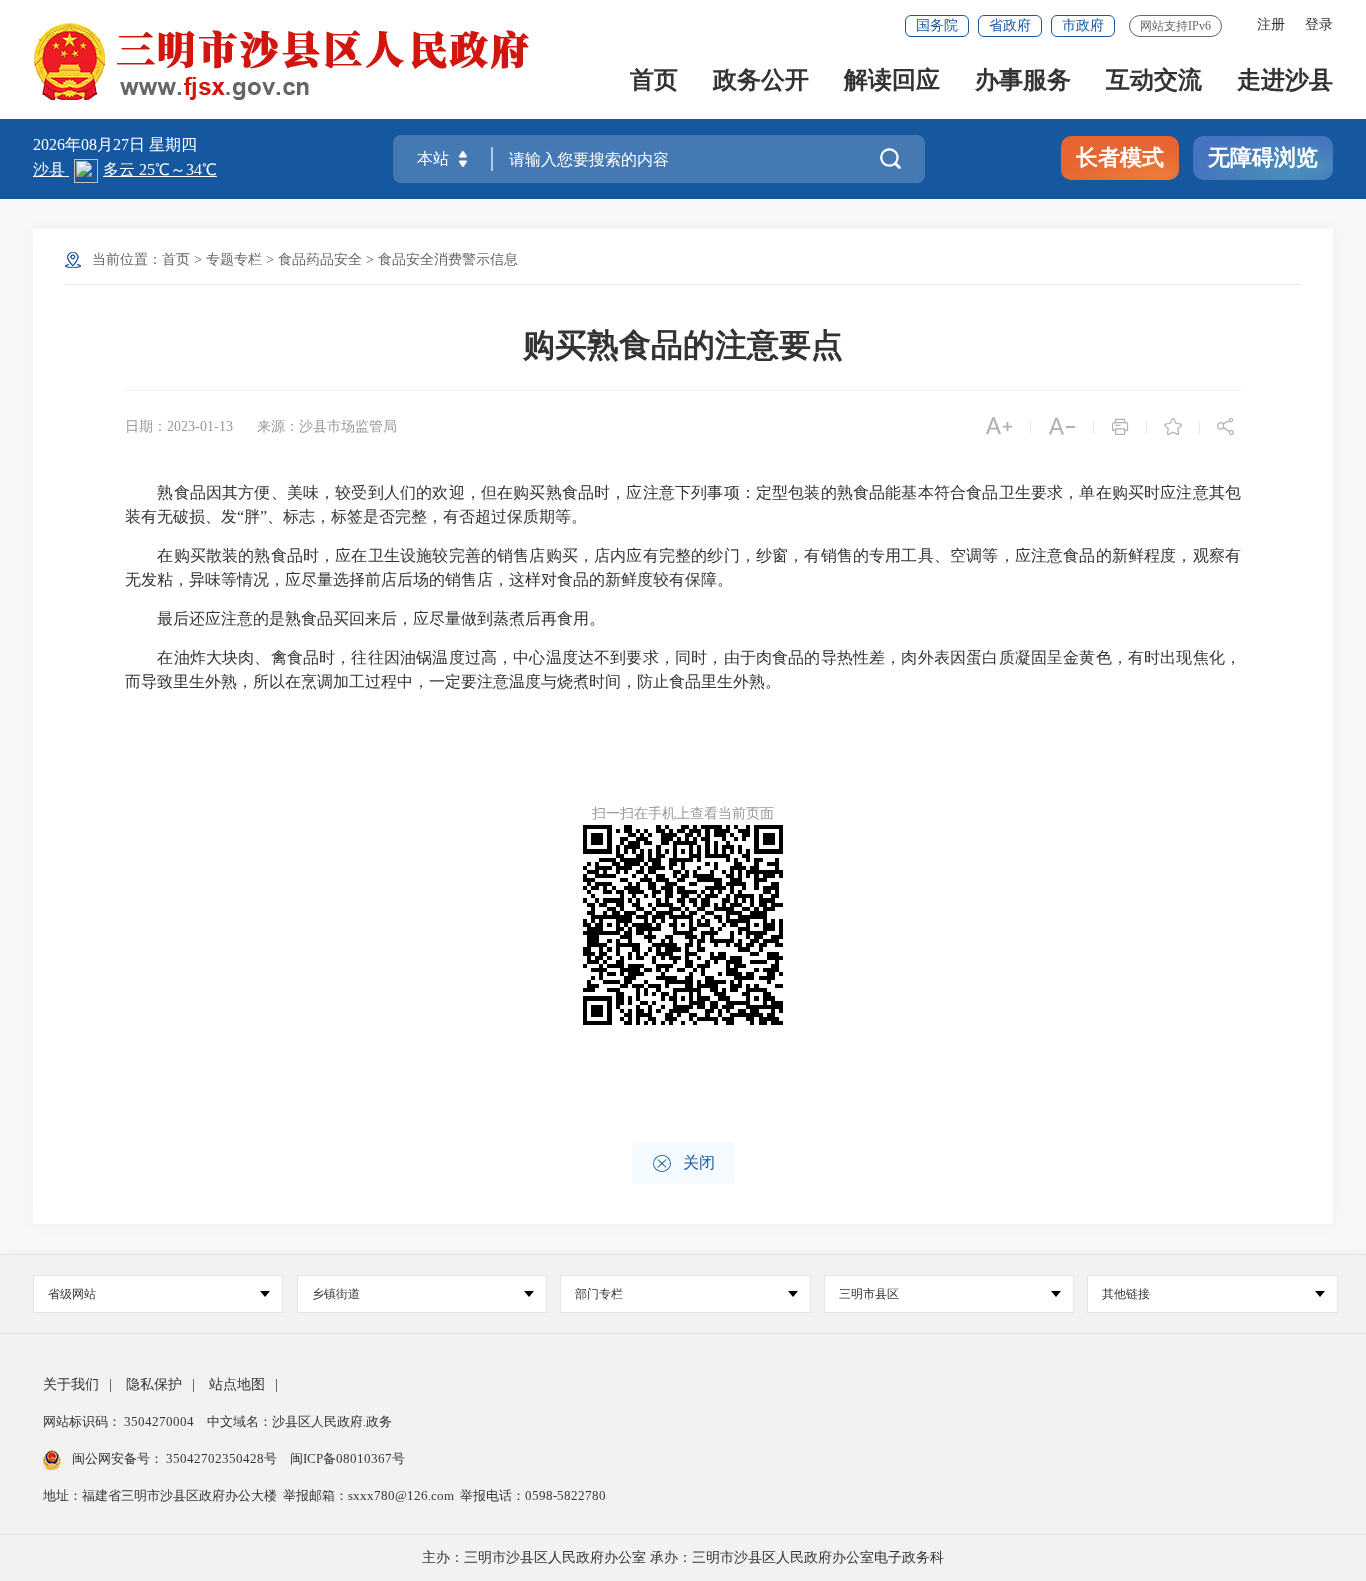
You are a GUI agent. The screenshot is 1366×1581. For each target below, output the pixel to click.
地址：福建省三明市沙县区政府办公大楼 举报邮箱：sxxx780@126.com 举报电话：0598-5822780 (324, 1495)
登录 (1319, 24)
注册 (1271, 24)
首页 (654, 81)
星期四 (173, 144)
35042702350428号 (221, 1458)
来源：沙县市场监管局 (327, 426)
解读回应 (892, 81)
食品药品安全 (320, 259)
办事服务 (1023, 81)
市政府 (1083, 25)
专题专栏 (234, 259)
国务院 (937, 25)
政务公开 (761, 81)
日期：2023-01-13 (179, 426)
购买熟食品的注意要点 (683, 345)
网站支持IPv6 (1175, 26)
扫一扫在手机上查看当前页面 (683, 813)
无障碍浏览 (1263, 157)
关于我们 (71, 1384)
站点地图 (237, 1384)
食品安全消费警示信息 (448, 259)
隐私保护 (154, 1384)
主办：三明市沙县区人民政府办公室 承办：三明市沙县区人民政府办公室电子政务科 (683, 1557)
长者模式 (1120, 157)
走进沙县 (1285, 81)
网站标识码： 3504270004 (120, 1421)
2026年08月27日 (91, 144)
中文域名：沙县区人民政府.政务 (299, 1421)
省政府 (1010, 25)
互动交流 (1154, 81)
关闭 (683, 1163)
